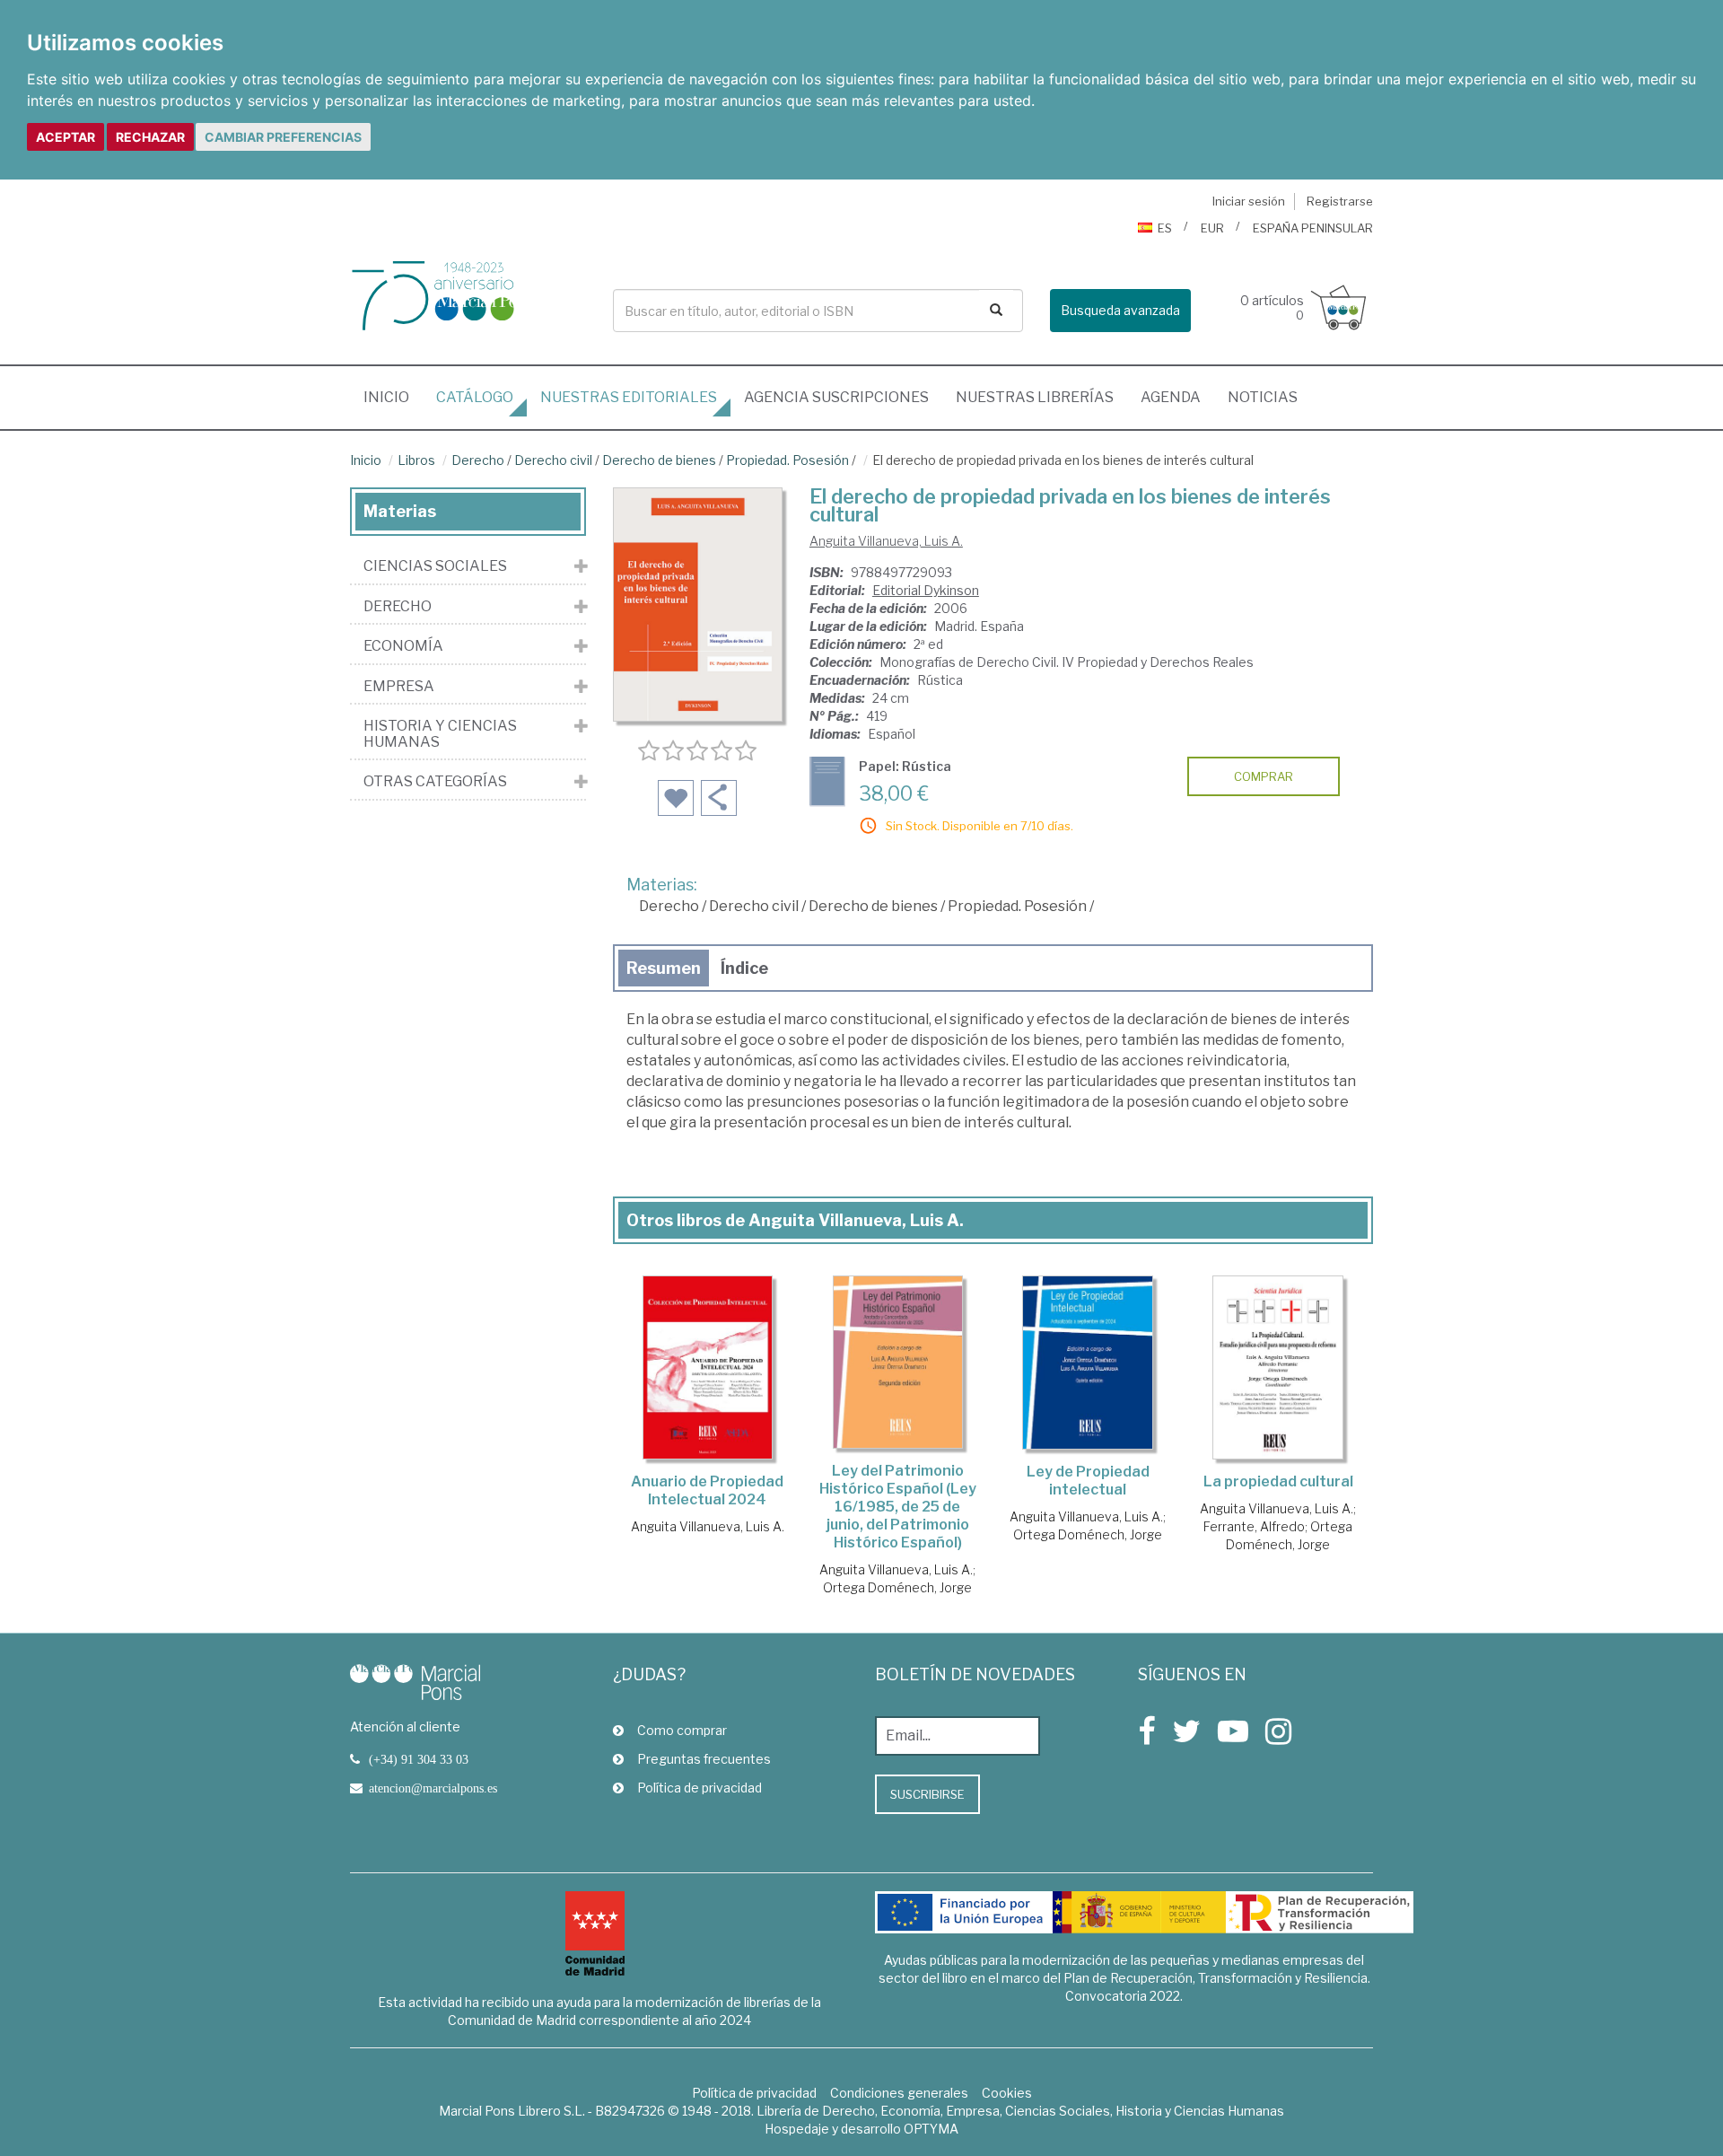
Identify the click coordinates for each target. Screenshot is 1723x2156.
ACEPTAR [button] (66, 137)
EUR (1212, 228)
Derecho (478, 460)
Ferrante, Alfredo (1254, 1526)
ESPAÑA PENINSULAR (1313, 228)
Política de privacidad (700, 1788)
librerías (1035, 397)
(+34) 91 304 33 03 (419, 1759)
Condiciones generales (899, 2093)
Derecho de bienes (659, 460)
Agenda (1171, 397)
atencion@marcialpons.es (433, 1788)
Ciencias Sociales (435, 566)
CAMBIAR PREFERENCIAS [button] (283, 137)
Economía (403, 646)
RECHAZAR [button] (150, 137)
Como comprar (682, 1730)
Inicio (393, 397)
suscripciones (836, 397)
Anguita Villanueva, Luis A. (886, 541)
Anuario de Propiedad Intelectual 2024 (707, 1490)
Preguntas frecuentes (704, 1759)
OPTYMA (931, 2129)
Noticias (1263, 397)
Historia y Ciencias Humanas (440, 734)
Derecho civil (553, 460)
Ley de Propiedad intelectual (1088, 1481)
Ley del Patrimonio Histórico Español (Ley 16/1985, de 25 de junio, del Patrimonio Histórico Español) (898, 1507)
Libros (416, 460)
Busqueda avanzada (1120, 310)
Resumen (664, 968)
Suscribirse (927, 1794)
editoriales (629, 397)
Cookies (1007, 2093)
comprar (1264, 776)
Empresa (399, 687)
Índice (744, 968)
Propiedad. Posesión (787, 460)
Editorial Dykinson (926, 590)
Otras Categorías (435, 782)
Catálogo (475, 397)
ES (1165, 228)
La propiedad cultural (1278, 1481)
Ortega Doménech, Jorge (897, 1587)
